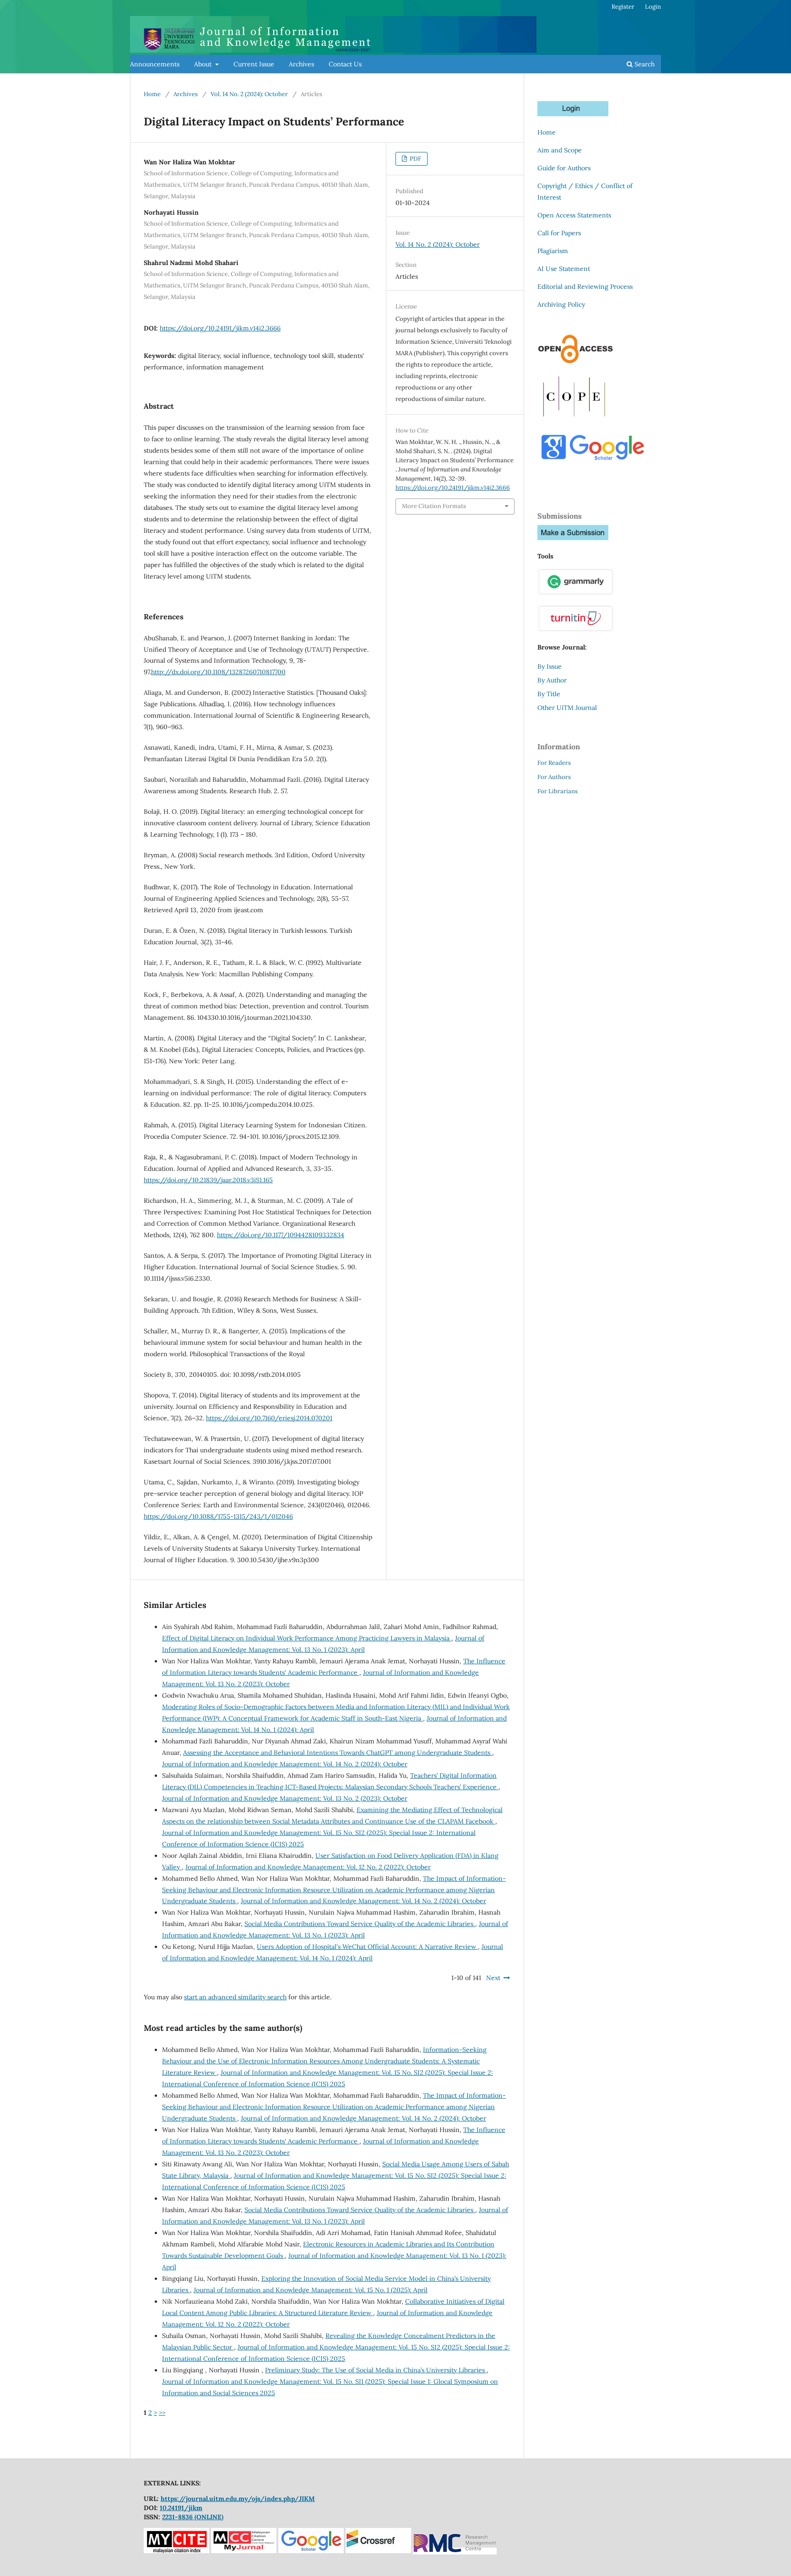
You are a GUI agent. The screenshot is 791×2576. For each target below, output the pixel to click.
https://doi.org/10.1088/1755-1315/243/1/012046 (218, 1516)
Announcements (155, 64)
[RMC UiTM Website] (455, 2551)
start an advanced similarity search (235, 1997)
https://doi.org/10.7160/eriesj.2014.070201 (269, 1418)
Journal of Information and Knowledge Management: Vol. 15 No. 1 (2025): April (311, 2290)
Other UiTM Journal (567, 708)
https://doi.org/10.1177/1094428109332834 (281, 1235)
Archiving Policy (561, 304)
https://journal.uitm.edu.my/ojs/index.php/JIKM (238, 2499)
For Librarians (558, 791)
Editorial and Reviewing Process (585, 287)
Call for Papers (559, 233)
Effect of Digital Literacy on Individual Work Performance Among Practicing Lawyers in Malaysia (307, 1638)
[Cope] (574, 419)
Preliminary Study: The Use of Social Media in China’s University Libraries (376, 2370)
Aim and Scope (560, 150)
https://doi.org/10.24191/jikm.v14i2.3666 (220, 328)
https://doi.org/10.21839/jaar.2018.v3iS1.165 (208, 1180)
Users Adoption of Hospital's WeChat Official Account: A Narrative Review (367, 1947)
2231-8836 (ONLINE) (193, 2517)
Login (653, 7)
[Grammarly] (576, 593)
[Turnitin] (576, 629)
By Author (552, 680)
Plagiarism (553, 251)
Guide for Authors (564, 168)
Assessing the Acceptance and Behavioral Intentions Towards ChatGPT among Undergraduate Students (338, 1753)
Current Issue (254, 64)
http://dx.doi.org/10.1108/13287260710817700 (218, 672)
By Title (549, 694)
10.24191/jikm (181, 2508)
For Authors (554, 777)
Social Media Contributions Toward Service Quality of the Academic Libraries (360, 1924)
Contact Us (345, 64)
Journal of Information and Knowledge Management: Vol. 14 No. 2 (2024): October (285, 1764)
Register (623, 7)
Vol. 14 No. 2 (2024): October (249, 94)
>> (162, 2413)
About (204, 64)
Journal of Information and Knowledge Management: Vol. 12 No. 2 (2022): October (308, 1867)
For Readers (554, 763)
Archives (301, 64)
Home (152, 94)
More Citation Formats (434, 506)
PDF (415, 159)
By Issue (550, 666)
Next (493, 1978)
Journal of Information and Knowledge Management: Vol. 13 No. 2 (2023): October (285, 1798)
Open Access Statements (574, 215)
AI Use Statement (564, 269)
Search (644, 64)
